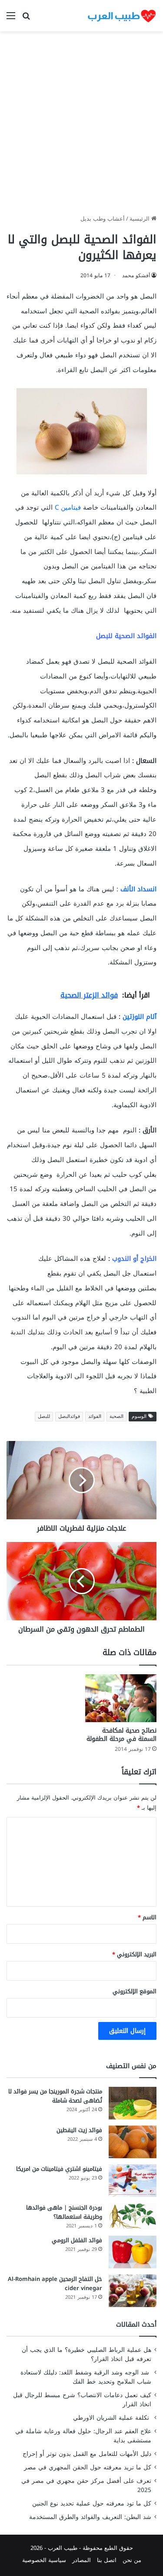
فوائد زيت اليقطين (79, 2130)
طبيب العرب (63, 2548)
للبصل (44, 1416)
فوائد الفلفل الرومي (77, 2240)
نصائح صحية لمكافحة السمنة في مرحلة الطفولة (121, 1735)
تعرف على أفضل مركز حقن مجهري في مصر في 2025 (86, 2485)
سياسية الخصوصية (44, 2560)
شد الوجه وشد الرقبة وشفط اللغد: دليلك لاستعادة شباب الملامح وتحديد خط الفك (86, 2377)
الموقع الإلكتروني (135, 1991)
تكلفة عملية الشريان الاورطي (112, 2418)
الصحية (116, 1416)
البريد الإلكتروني (134, 1954)
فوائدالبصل (69, 1416)
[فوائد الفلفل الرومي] (133, 2252)
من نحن (132, 2560)
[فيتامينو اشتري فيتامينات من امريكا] (133, 2181)
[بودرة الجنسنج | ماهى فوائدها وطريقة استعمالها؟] (133, 2217)
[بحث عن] (26, 19)
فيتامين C (68, 507)
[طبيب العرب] (122, 16)
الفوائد (95, 1416)
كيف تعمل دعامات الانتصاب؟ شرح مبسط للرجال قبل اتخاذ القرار (82, 2400)
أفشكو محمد (136, 275)
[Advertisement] (81, 126)
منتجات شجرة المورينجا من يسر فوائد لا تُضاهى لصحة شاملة (55, 2096)
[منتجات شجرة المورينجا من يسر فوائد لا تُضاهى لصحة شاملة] (133, 2103)
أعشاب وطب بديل (103, 219)
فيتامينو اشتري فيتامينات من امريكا (59, 2169)
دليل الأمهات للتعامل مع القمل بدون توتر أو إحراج (87, 2454)
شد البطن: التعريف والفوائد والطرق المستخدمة (90, 2517)
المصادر (81, 2560)
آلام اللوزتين (140, 1017)
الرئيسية (140, 219)
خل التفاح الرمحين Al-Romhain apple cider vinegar (55, 2284)
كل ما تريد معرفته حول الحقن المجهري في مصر (88, 2467)
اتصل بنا (107, 2560)
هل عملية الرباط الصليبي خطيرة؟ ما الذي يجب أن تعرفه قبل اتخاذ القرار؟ (86, 2354)
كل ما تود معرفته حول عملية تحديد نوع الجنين (92, 2504)
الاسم (147, 1917)
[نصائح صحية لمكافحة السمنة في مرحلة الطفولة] (121, 1698)
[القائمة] (11, 19)
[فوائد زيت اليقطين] (133, 2142)
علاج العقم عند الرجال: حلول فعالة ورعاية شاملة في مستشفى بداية (83, 2436)
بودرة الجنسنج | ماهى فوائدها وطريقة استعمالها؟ (64, 2212)
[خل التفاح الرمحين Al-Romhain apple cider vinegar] (133, 2291)
